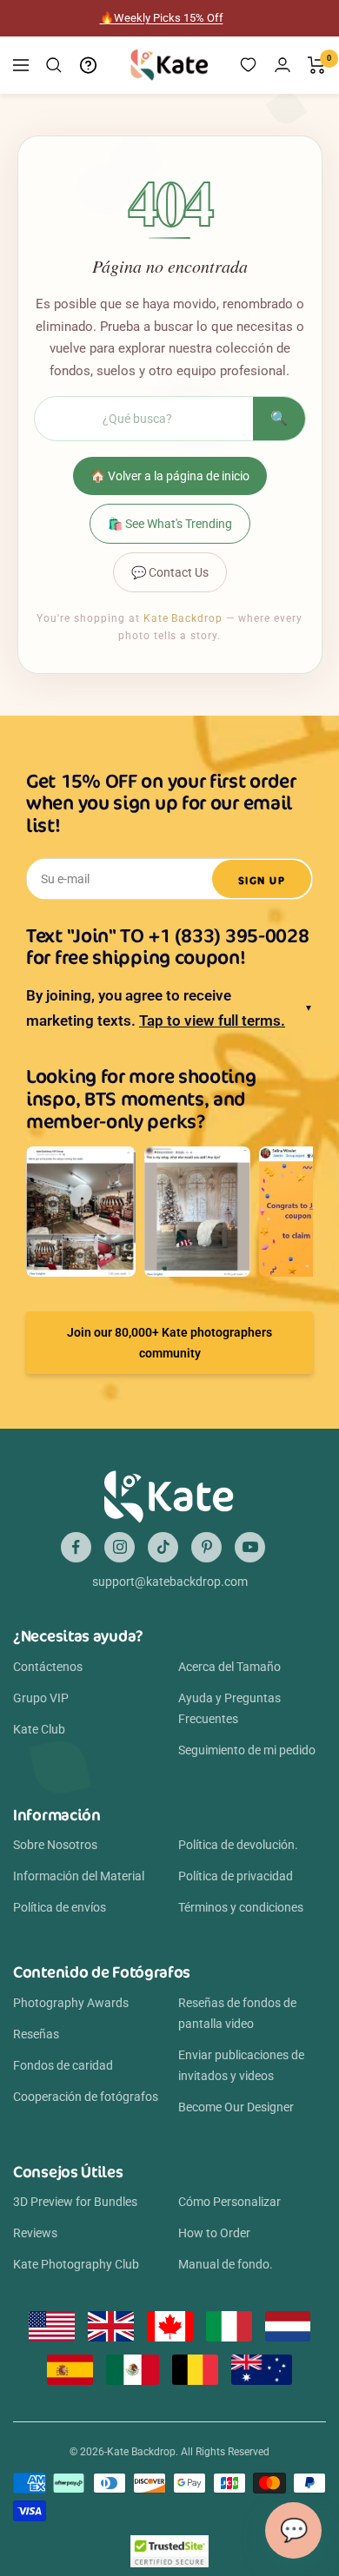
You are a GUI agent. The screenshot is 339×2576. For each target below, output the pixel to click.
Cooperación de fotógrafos (86, 2097)
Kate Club (39, 1729)
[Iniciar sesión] (282, 65)
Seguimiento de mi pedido (247, 1750)
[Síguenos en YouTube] (250, 1547)
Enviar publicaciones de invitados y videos (241, 2065)
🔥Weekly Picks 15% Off (162, 18)
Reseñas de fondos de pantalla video (237, 2013)
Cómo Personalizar (229, 2202)
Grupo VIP (41, 1698)
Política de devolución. (238, 1845)
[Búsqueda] (54, 65)
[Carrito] (317, 65)
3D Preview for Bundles (75, 2202)
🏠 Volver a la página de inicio (170, 476)
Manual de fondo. (226, 2264)
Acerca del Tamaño (229, 1667)
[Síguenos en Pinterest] (206, 1547)
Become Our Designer (236, 2107)
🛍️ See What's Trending (170, 524)
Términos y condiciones (241, 1907)
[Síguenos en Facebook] (76, 1547)
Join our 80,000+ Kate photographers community (169, 1343)
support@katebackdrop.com (170, 1582)
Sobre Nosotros (55, 1845)
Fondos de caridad (63, 2065)
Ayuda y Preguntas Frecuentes (229, 1708)
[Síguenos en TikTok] (163, 1547)
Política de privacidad (236, 1876)
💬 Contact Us (170, 572)
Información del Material (79, 1876)
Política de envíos (60, 1907)
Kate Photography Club (76, 2264)
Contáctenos (48, 1667)
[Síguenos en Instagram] (120, 1547)
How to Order (214, 2233)
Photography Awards (71, 2003)
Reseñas (36, 2034)
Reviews (35, 2233)
